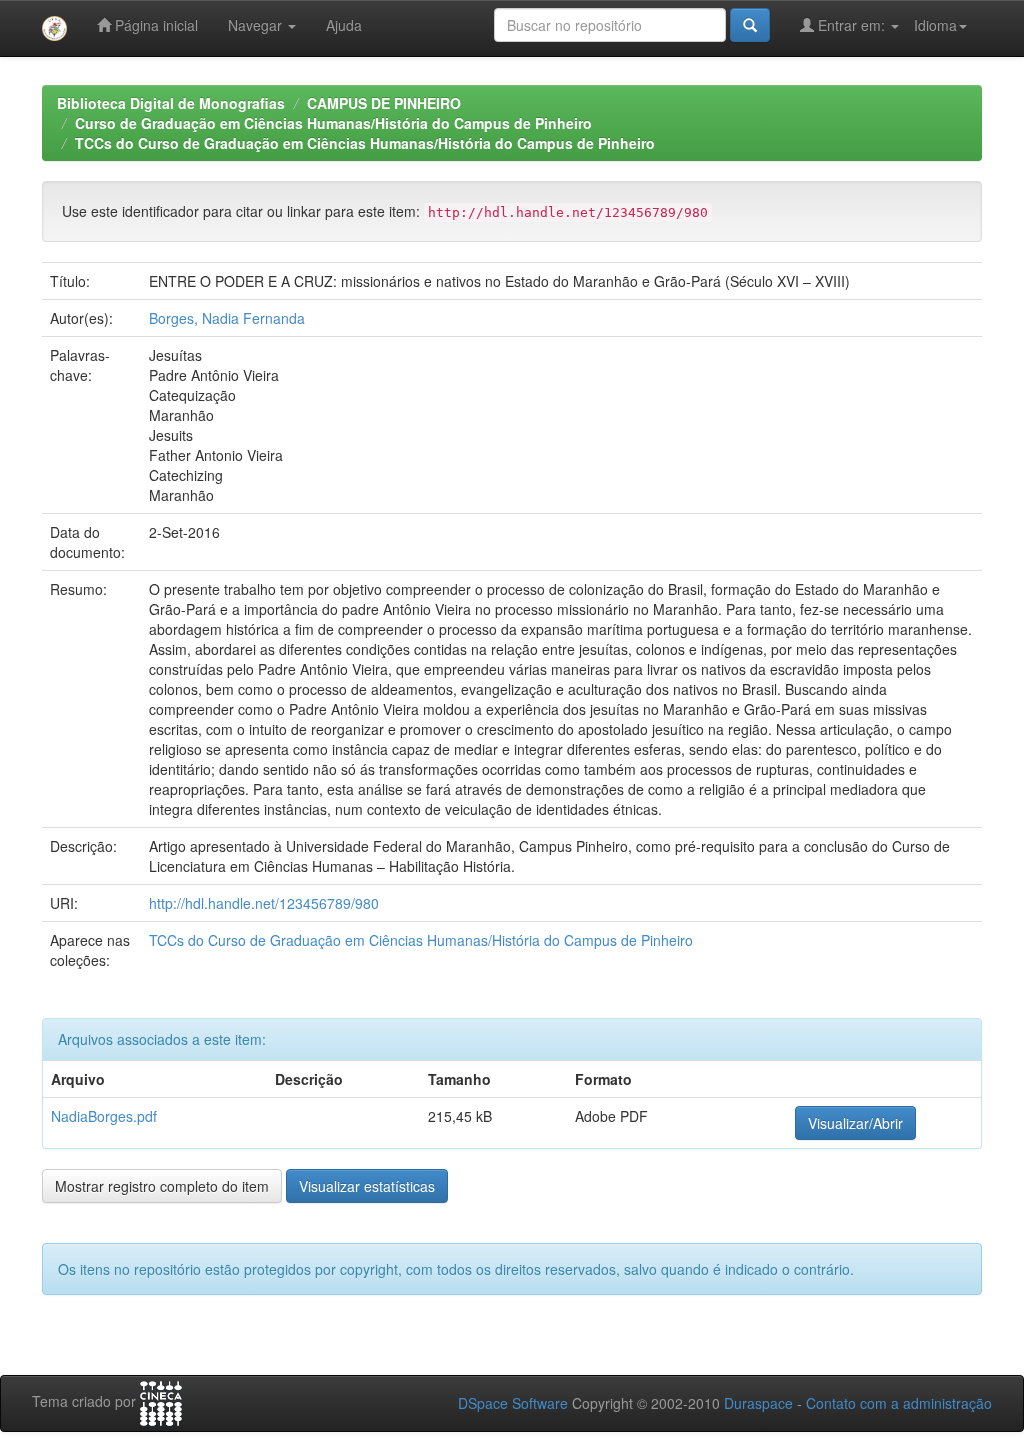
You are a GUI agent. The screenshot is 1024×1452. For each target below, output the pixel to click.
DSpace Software (513, 1403)
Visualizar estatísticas (367, 1186)
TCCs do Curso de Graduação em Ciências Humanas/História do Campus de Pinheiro (365, 143)
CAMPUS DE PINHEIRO (384, 103)
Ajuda (344, 25)
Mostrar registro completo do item (162, 1186)
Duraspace (758, 1403)
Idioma (935, 25)
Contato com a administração (899, 1403)
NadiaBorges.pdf (104, 1116)
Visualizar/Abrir (855, 1123)
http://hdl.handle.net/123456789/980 (264, 903)
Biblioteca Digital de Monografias (171, 103)
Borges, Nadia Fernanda (227, 318)
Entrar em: (851, 25)
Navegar (257, 25)
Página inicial (154, 25)
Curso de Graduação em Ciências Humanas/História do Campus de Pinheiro (333, 123)
